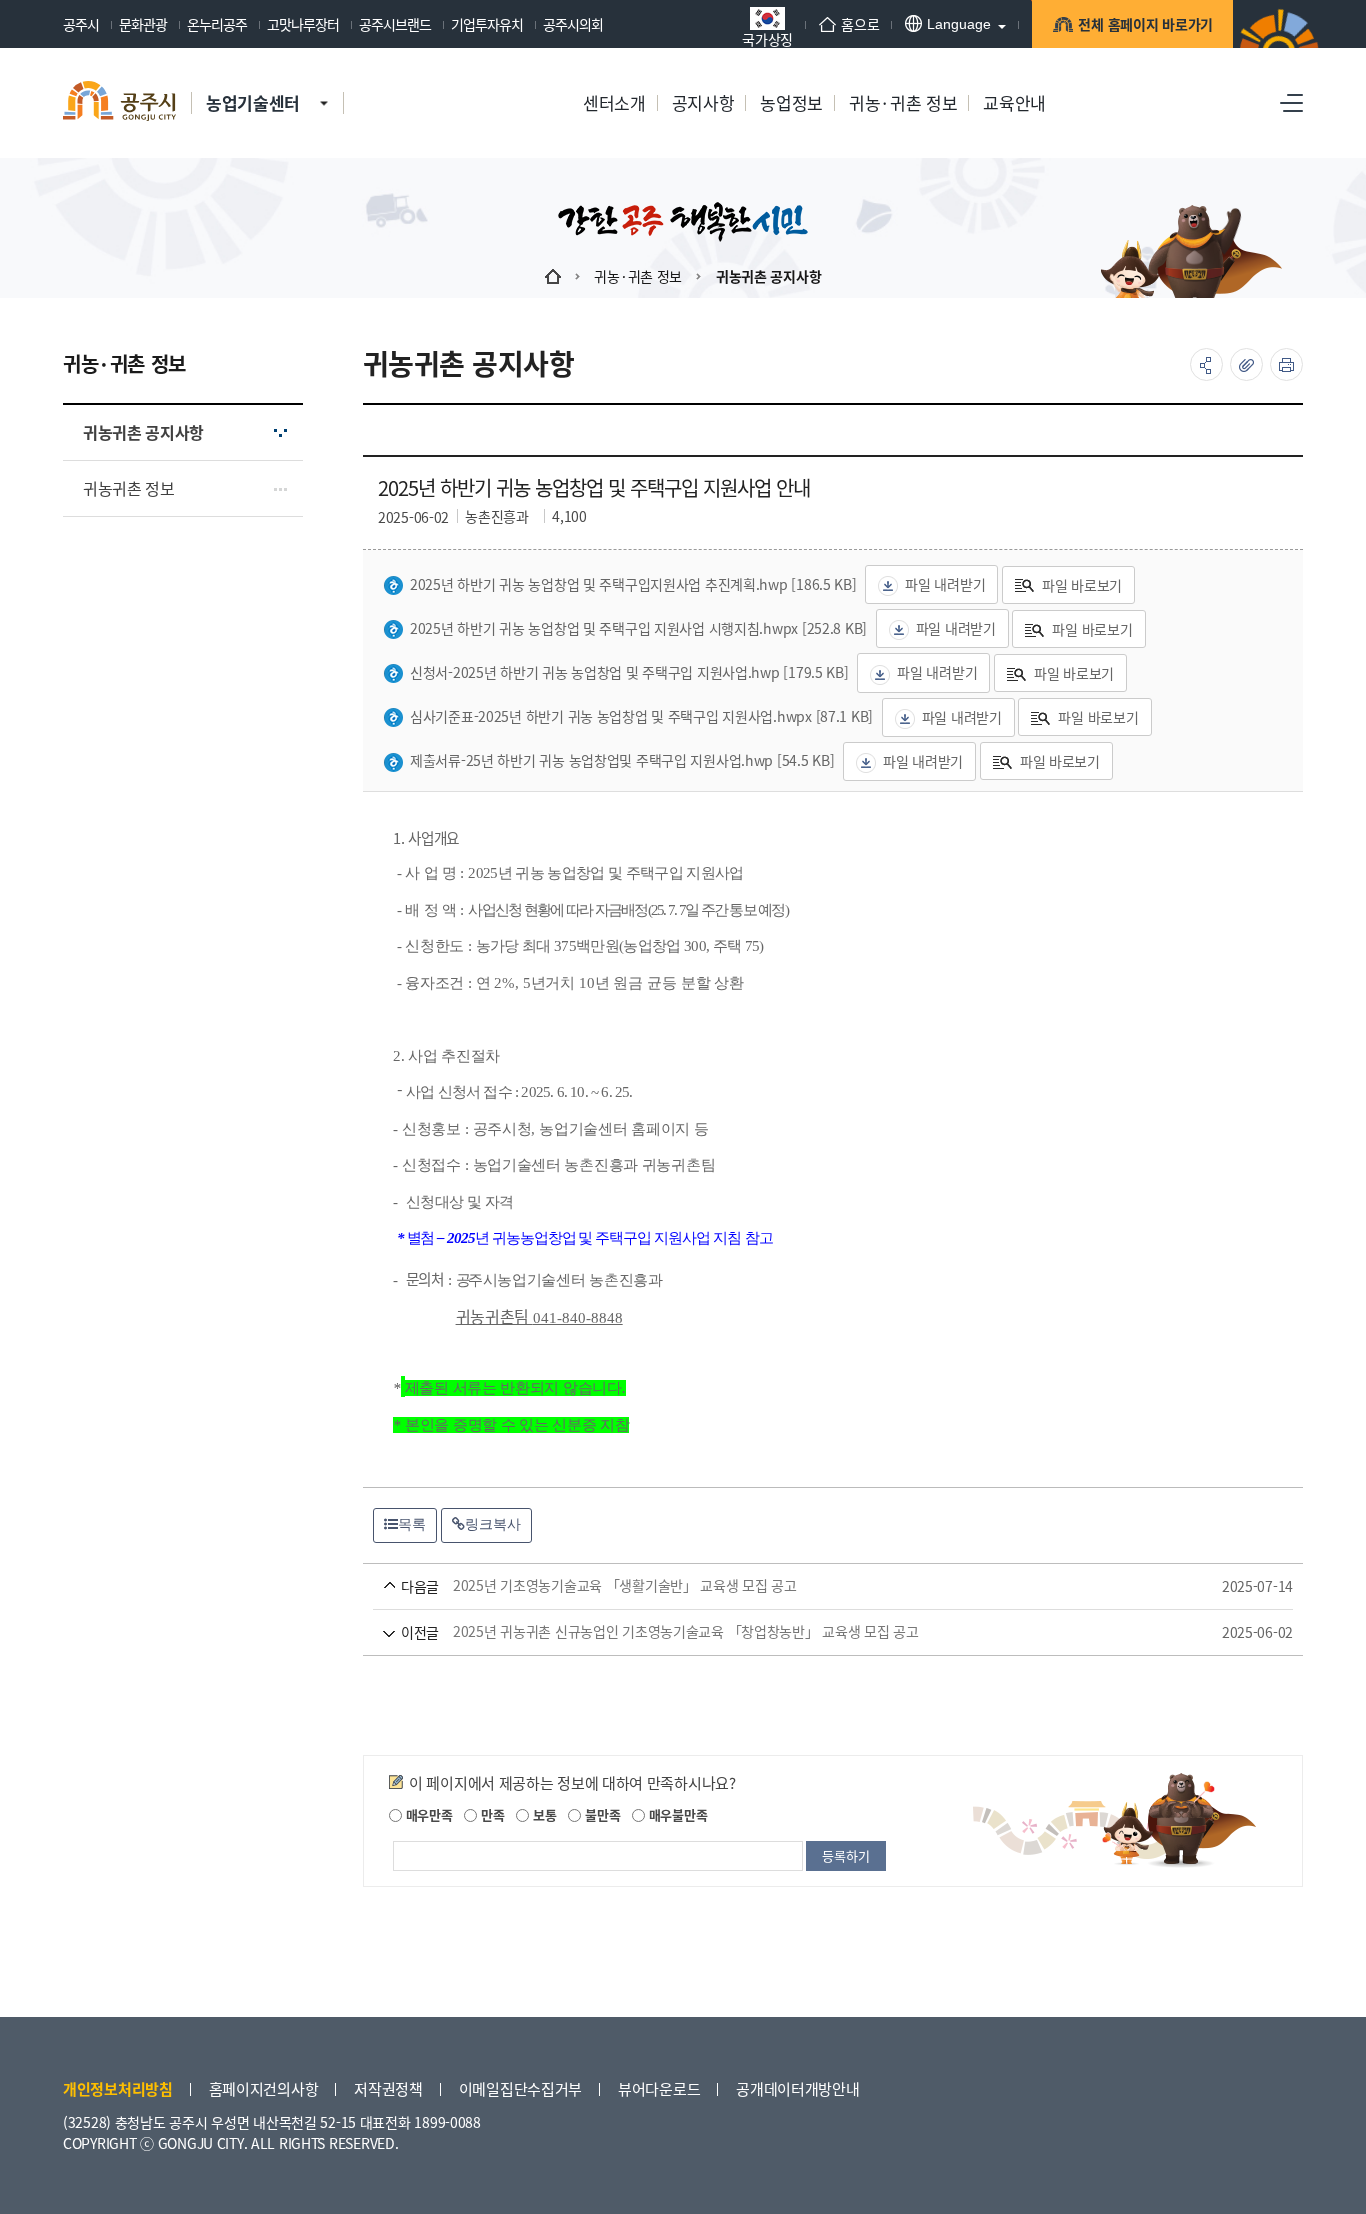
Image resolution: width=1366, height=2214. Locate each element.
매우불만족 (676, 1814)
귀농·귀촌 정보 (638, 276)
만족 (490, 1814)
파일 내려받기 (945, 584)
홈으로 (860, 24)
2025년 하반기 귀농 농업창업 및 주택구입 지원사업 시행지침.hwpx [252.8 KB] (638, 628)
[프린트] (1286, 364)
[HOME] (553, 276)
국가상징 (767, 37)
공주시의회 (573, 24)
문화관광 (143, 24)
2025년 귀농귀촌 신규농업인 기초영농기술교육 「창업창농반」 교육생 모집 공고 (804, 1632)
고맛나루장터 (303, 24)
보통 (542, 1814)
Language (959, 24)
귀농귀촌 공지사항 (768, 276)
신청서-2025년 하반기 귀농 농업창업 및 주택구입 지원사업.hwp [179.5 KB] (629, 672)
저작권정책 (388, 2088)
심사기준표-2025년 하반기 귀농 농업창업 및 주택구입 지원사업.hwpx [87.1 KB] (641, 716)
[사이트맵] (1291, 103)
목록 (412, 1524)
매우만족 (427, 1814)
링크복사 (493, 1524)
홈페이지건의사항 (264, 2088)
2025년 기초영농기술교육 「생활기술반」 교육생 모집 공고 (804, 1586)
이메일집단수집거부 (520, 2088)
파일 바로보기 (1082, 585)
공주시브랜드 (395, 24)
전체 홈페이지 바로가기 (1145, 24)
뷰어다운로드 (659, 2088)
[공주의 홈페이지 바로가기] (324, 83)
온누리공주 (217, 24)
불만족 (600, 1814)
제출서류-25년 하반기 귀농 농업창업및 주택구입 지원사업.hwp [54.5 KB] (622, 760)
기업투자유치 (487, 24)
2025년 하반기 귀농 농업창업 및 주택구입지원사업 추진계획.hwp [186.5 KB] (633, 584)
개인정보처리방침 (118, 2088)
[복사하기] (1246, 364)
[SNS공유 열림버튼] (1206, 364)
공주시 (81, 24)
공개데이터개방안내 (797, 2088)
